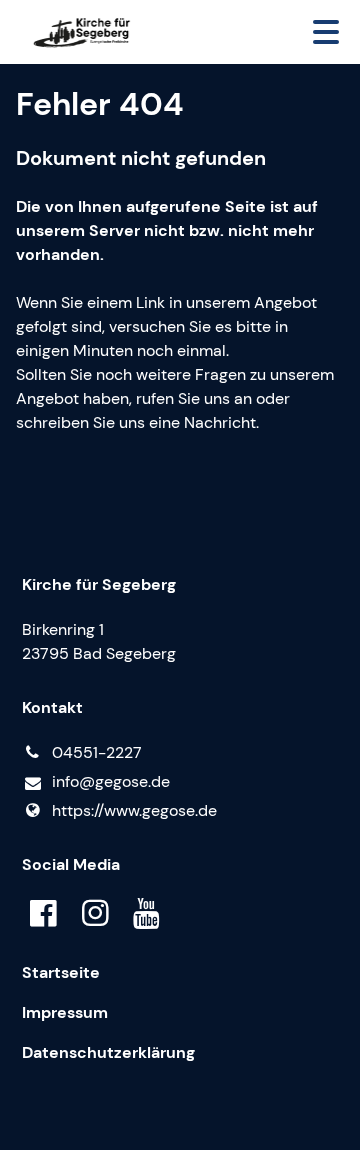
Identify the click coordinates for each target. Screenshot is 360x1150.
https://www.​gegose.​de (134, 810)
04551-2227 (97, 752)
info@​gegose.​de (111, 781)
